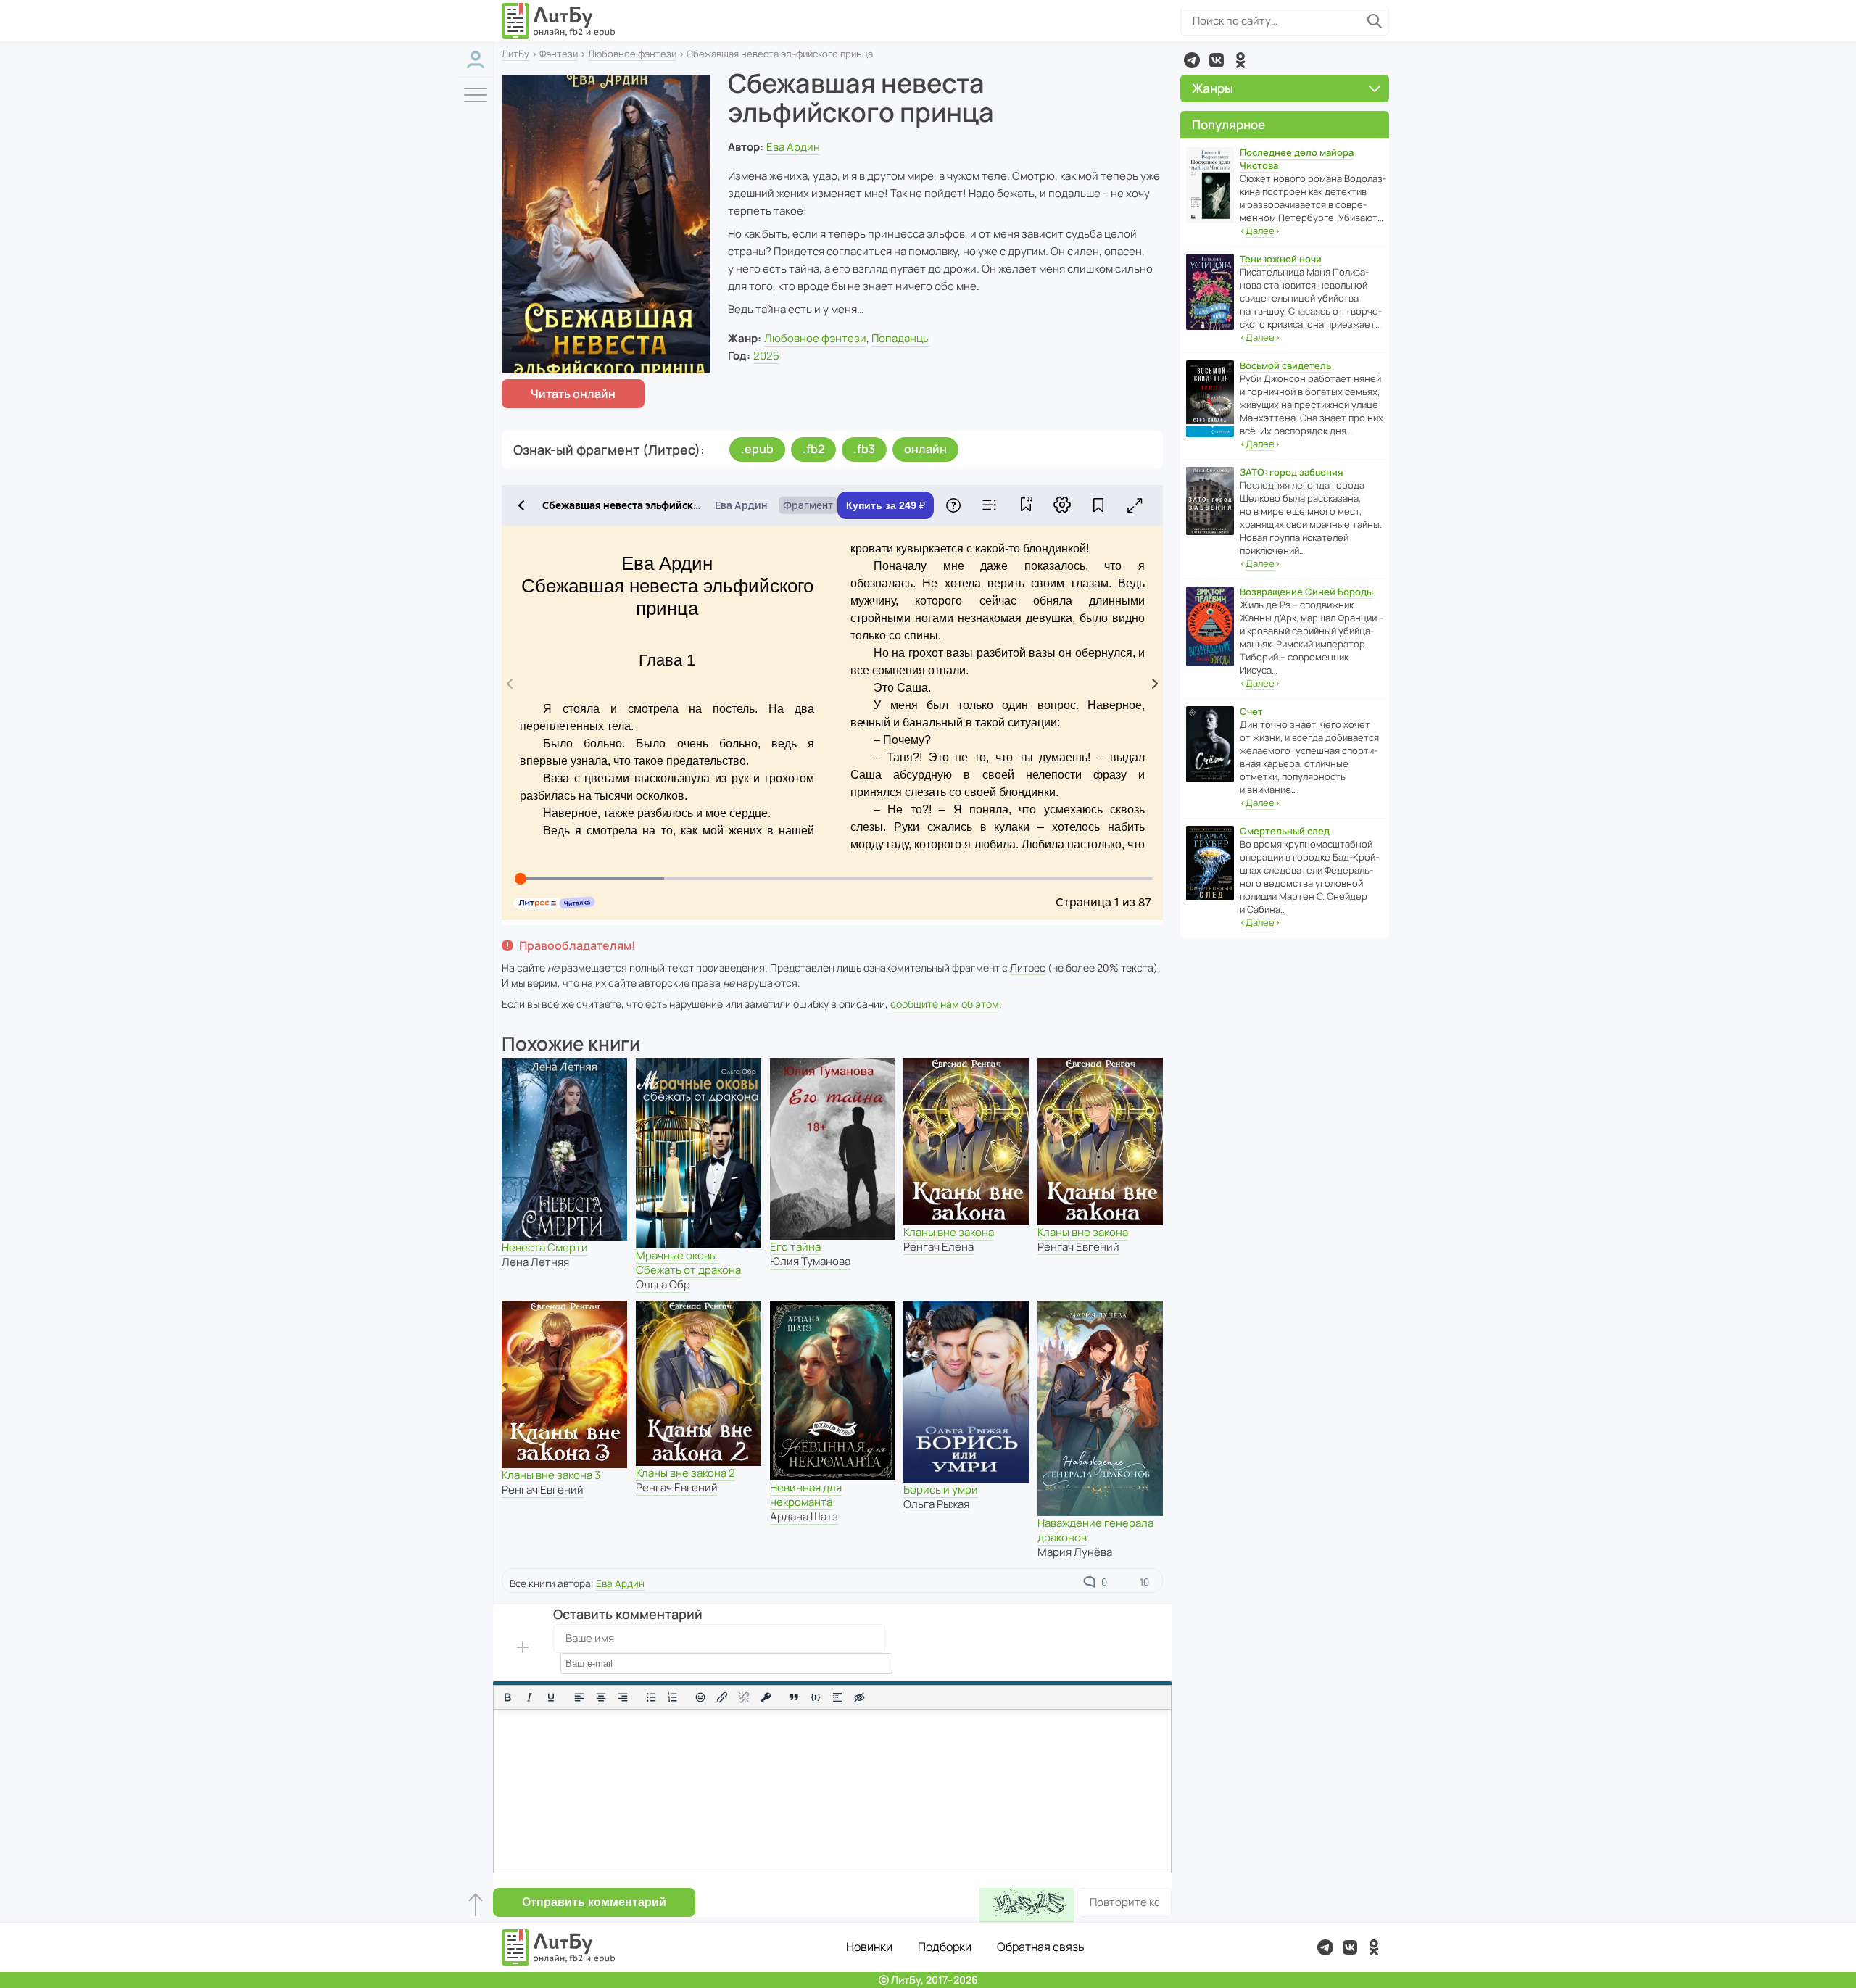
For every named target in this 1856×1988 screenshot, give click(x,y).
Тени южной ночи (1281, 259)
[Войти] (476, 60)
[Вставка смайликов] (701, 1697)
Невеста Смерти (545, 1247)
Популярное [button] (1229, 124)
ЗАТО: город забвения (1291, 472)
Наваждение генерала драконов (1095, 1530)
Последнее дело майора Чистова (1297, 159)
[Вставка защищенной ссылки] (766, 1697)
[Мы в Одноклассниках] (1240, 60)
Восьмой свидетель (1285, 365)
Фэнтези (559, 54)
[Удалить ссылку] (744, 1697)
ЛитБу (515, 54)
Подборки (945, 1947)
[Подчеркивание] (551, 1697)
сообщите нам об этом (945, 1004)
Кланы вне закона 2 (685, 1473)
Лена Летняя (535, 1262)
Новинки (869, 1947)
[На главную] (559, 21)
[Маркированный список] (651, 1697)
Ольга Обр (663, 1284)
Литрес (1028, 968)
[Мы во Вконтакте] (1217, 60)
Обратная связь (1041, 1947)
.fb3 (864, 449)
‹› (1260, 231)
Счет (1251, 711)
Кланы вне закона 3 (551, 1475)
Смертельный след (1285, 831)
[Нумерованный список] (673, 1697)
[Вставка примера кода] (816, 1697)
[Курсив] (529, 1697)
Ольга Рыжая (936, 1504)
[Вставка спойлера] (837, 1697)
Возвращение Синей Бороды (1306, 592)
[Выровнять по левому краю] (579, 1697)
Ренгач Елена (939, 1247)
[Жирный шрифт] (507, 1697)
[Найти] (1375, 21)
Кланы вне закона (949, 1232)
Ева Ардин (793, 147)
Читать (573, 394)
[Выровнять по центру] (601, 1697)
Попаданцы (901, 338)
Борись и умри (941, 1490)
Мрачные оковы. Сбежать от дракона (688, 1263)
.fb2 (813, 449)
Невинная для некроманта (806, 1495)
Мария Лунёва (1075, 1552)
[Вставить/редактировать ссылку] (722, 1697)
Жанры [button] (1213, 88)
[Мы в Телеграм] (1192, 60)
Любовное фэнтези (632, 54)
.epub (757, 449)
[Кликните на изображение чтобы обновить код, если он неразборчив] (1027, 1905)
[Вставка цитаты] (794, 1697)
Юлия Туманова (810, 1261)
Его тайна (795, 1247)
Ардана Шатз (804, 1516)
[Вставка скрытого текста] (859, 1697)
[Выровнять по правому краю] (623, 1697)
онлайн (925, 449)
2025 (766, 356)
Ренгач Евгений (1078, 1247)
